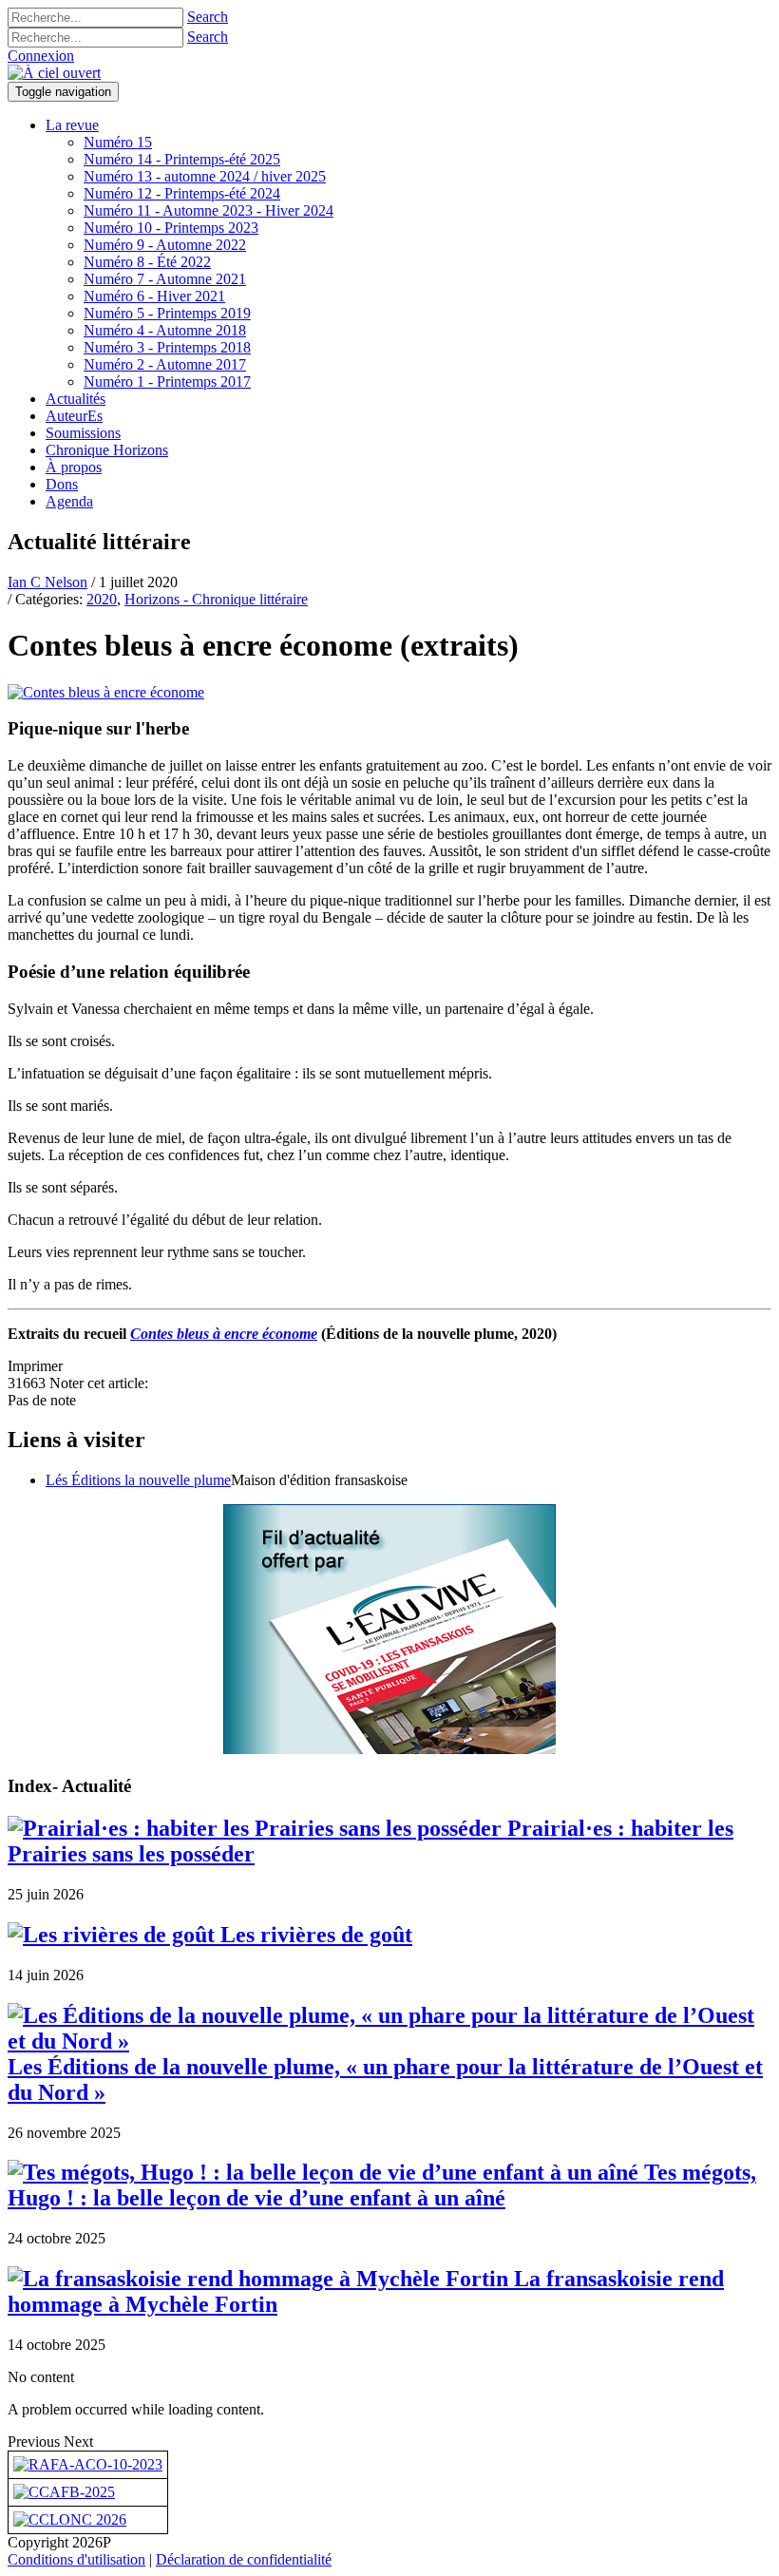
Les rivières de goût (313, 1935)
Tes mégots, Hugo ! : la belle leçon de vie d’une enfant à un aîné (382, 2185)
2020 (102, 599)
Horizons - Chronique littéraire (216, 599)
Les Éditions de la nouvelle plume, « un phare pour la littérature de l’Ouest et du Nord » (385, 2080)
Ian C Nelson (47, 582)
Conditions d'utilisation (76, 2559)
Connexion (41, 56)
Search (208, 17)
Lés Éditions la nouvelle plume (138, 1480)
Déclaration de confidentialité (244, 2559)
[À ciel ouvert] (54, 73)
